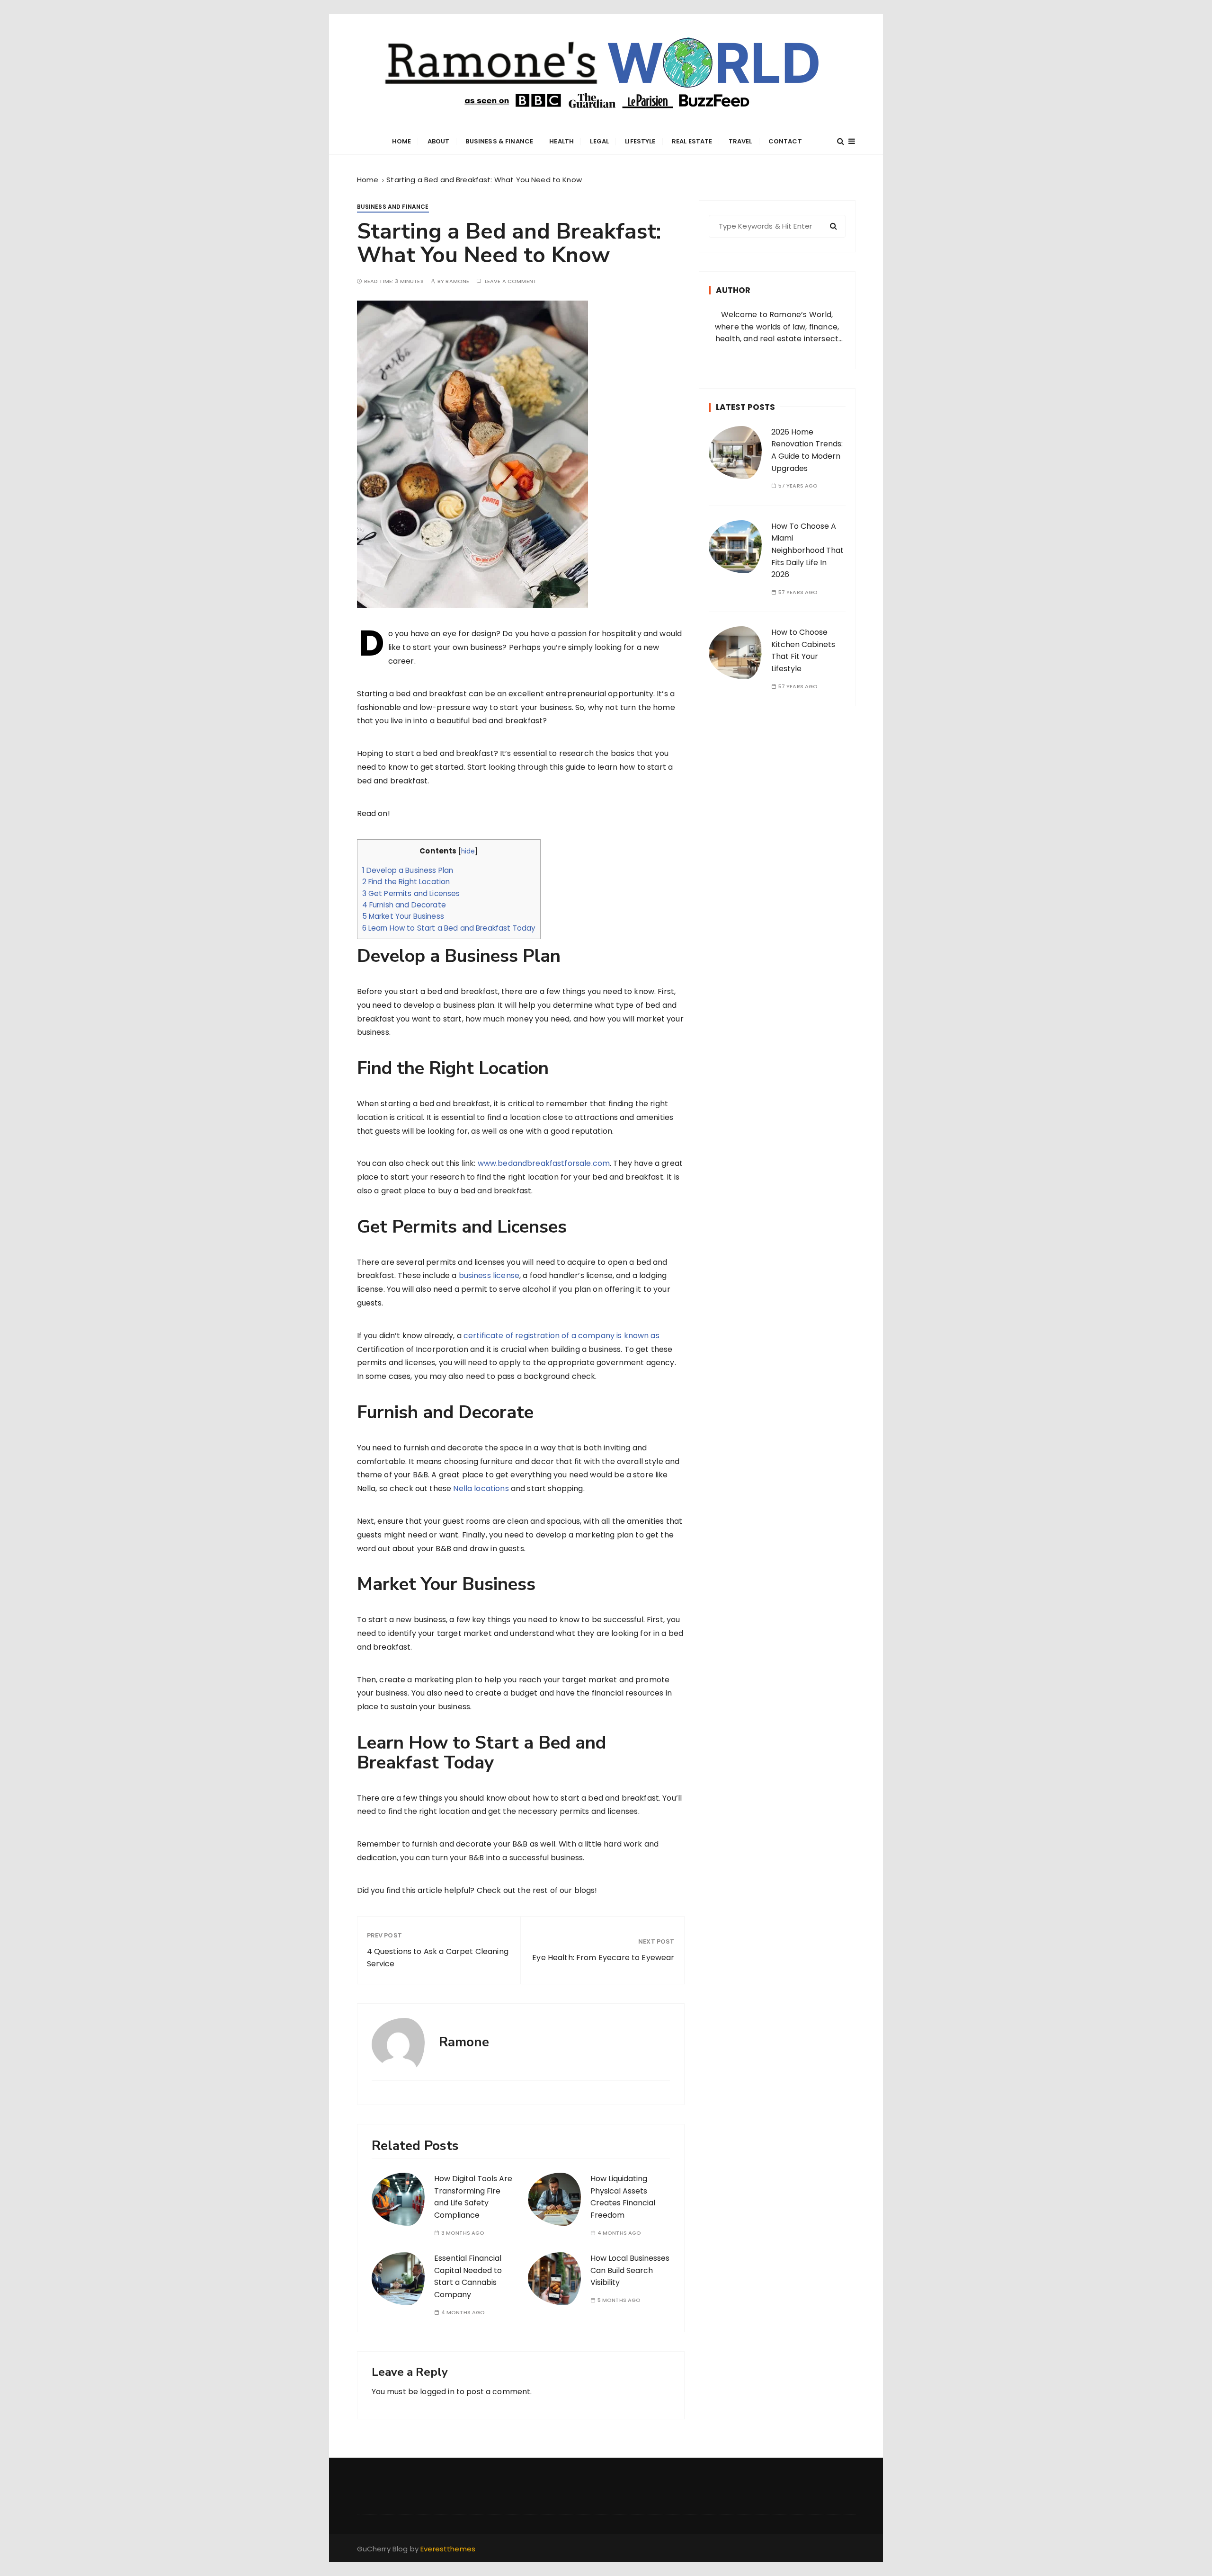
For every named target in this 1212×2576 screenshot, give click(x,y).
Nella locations (481, 1488)
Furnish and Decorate (404, 905)
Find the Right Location (406, 882)
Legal (599, 141)
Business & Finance (499, 141)
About (439, 141)
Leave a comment (511, 281)
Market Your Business (403, 916)
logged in (437, 2392)
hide (468, 851)
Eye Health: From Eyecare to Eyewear (603, 1958)
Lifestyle (640, 141)
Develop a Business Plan (408, 870)
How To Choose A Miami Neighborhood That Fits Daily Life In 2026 (807, 550)
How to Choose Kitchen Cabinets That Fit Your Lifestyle (803, 650)
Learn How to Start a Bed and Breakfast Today (449, 928)
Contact (785, 141)
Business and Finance (393, 207)
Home (402, 141)
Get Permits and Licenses (411, 893)
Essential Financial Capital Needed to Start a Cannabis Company (468, 2276)
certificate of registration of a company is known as (561, 1336)
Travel (740, 141)
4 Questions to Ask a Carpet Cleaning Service (438, 1958)
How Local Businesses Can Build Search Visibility (630, 2270)
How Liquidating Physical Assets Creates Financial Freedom (623, 2197)
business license (489, 1275)
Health (561, 141)
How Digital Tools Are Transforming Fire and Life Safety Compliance (473, 2197)
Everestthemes (448, 2549)
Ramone (457, 281)
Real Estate (692, 141)
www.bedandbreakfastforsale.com (544, 1163)
